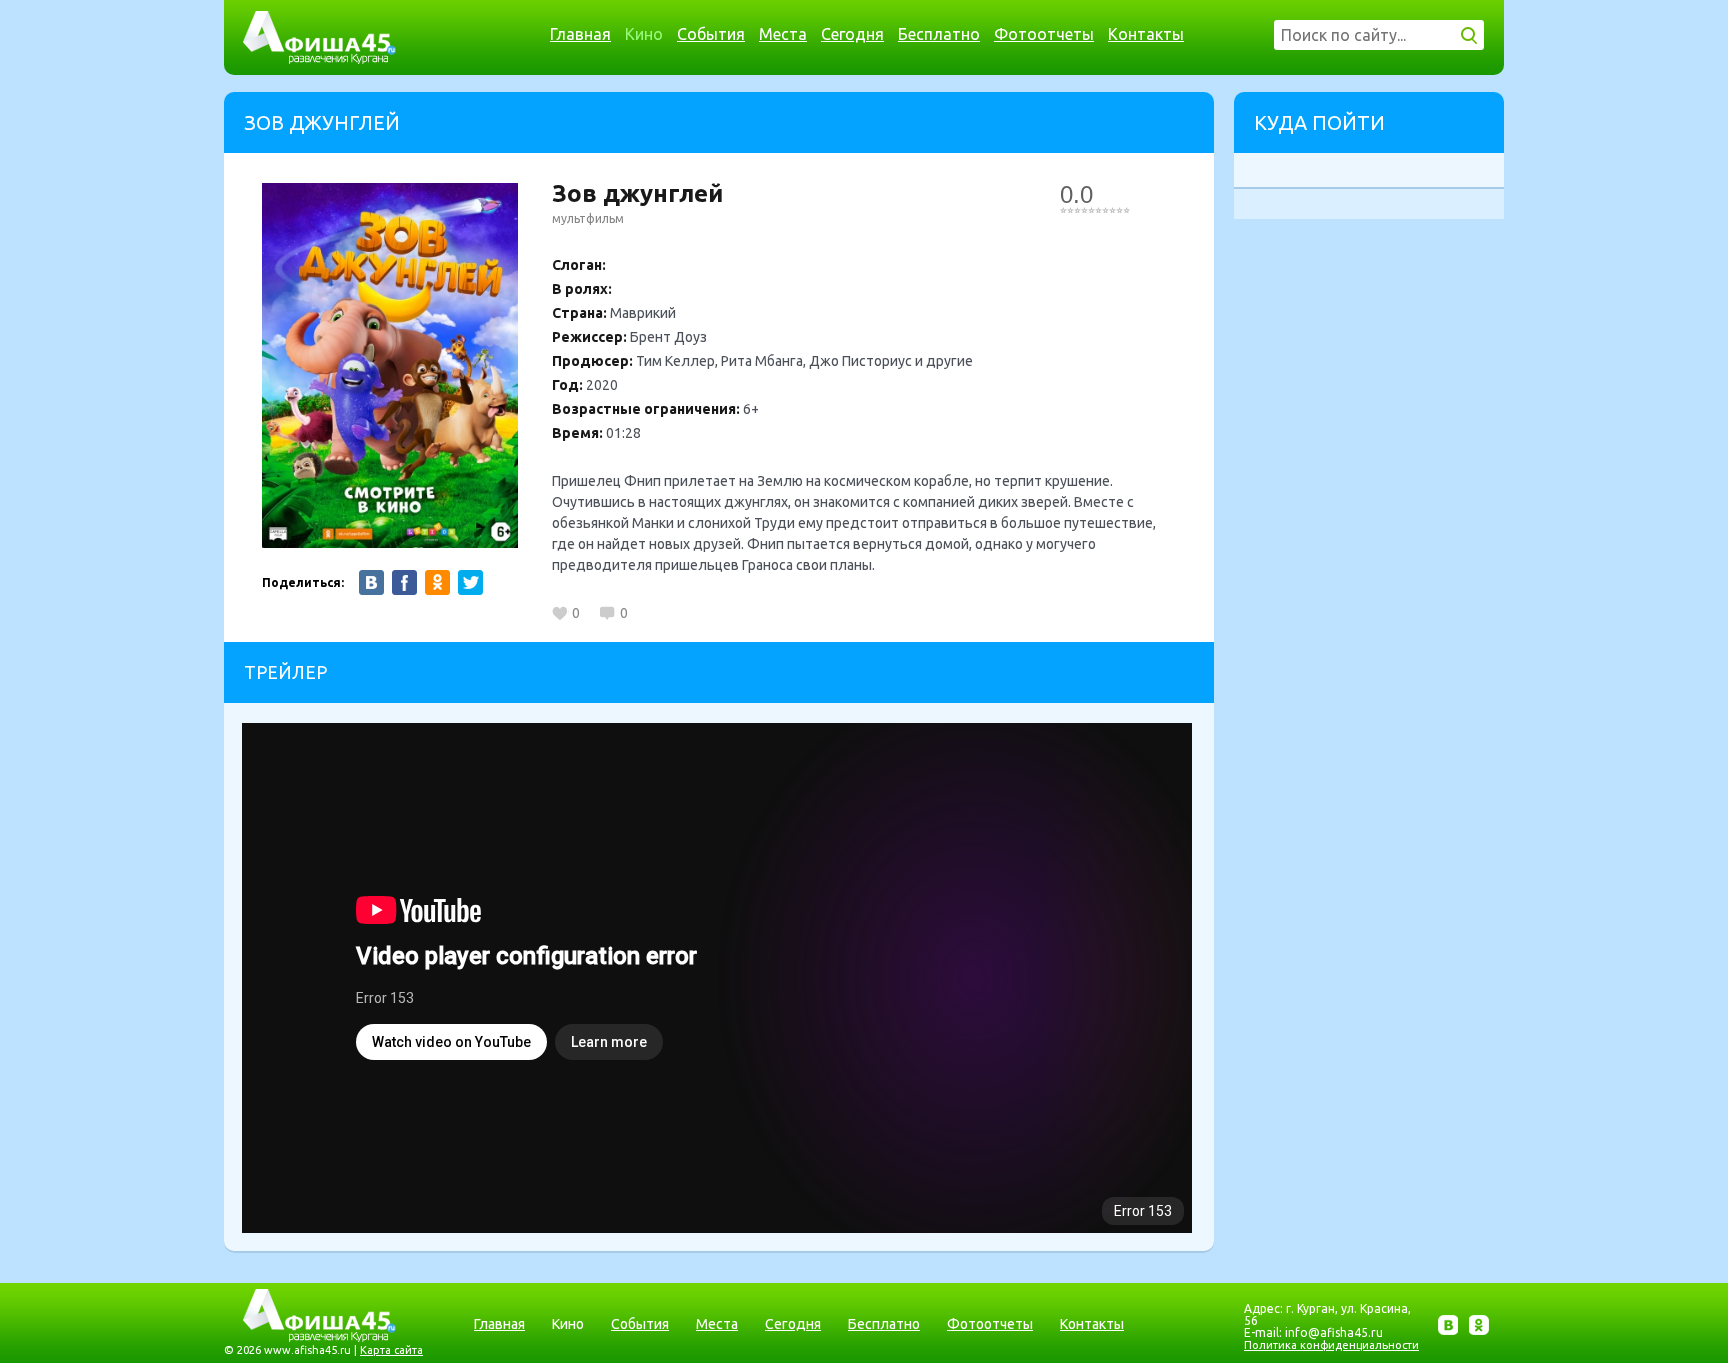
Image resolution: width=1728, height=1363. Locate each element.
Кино (644, 34)
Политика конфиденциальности (1331, 1345)
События (711, 34)
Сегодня (852, 34)
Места (783, 34)
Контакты (1146, 34)
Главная (580, 34)
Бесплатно (939, 34)
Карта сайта (391, 1350)
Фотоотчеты (1044, 34)
